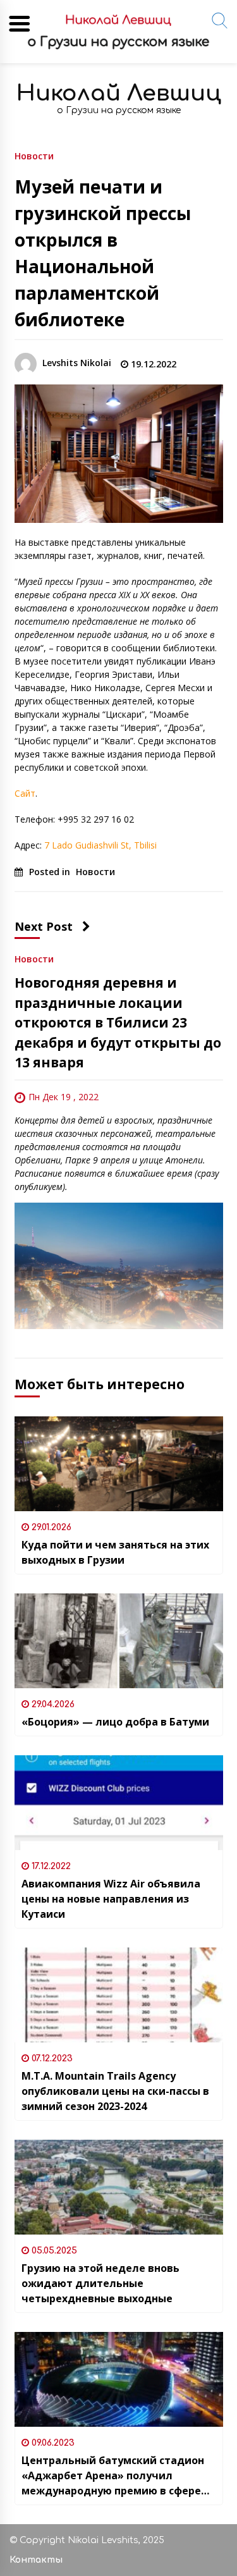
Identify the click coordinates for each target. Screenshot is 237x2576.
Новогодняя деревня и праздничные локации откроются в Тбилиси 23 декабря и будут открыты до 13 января (118, 1022)
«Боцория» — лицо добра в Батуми (115, 1722)
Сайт (25, 793)
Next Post (44, 926)
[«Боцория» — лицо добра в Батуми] (119, 1641)
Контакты (36, 2560)
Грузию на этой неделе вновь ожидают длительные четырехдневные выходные (100, 2283)
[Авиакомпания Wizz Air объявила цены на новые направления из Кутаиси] (119, 1803)
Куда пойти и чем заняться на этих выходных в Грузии (115, 1552)
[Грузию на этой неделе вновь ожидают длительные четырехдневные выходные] (119, 2187)
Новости (34, 155)
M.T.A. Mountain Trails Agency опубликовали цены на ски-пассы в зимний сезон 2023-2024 (115, 2091)
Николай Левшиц (119, 93)
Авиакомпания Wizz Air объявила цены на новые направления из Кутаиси (111, 1899)
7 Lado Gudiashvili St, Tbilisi (100, 845)
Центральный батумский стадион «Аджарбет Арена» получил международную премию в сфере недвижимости (113, 2476)
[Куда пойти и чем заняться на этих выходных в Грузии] (119, 1464)
